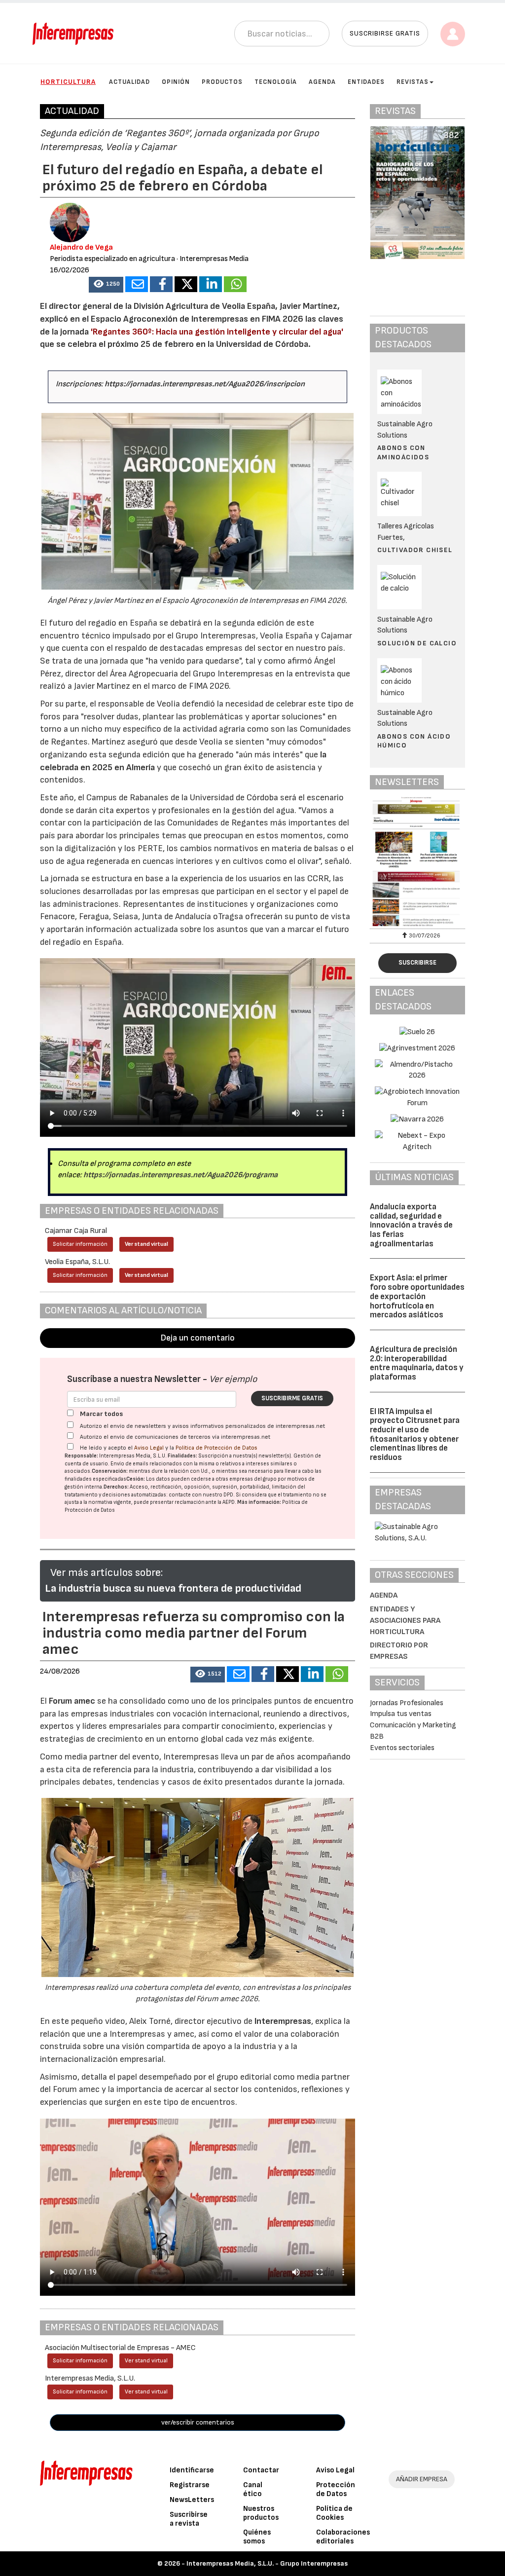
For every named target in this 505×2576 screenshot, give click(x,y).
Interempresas (283, 2021)
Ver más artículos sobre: (107, 1573)
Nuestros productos (261, 2513)
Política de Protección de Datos (216, 1448)
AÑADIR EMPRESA (422, 2479)
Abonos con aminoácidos (403, 452)
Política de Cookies (334, 2513)
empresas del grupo (253, 1479)
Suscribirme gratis (292, 1398)
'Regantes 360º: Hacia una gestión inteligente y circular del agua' (217, 332)
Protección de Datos (336, 2489)
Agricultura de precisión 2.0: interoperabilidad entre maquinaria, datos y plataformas (417, 1363)
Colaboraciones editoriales (343, 2537)
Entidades (366, 82)
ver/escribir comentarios (198, 2422)
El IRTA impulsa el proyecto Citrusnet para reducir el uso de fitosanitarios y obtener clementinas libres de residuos (415, 1435)
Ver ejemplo (233, 1379)
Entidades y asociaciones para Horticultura (405, 1621)
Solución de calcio (417, 643)
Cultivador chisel (415, 550)
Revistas (413, 82)
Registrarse (190, 2485)
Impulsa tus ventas (401, 1714)
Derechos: (116, 1487)
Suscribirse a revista (189, 2519)
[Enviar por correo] (137, 284)
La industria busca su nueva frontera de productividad (173, 1588)
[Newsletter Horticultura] (417, 861)
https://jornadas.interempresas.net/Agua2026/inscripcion (205, 384)
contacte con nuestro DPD (201, 1495)
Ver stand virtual (146, 1244)
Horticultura (68, 82)
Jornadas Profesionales (407, 1703)
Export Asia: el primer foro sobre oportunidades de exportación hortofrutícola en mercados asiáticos (417, 1296)
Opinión (176, 82)
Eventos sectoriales (402, 1748)
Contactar (261, 2470)
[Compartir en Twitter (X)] (186, 284)
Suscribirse (417, 963)
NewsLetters (192, 2500)
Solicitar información (80, 1244)
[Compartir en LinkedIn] (211, 284)
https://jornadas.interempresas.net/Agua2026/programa (180, 1175)
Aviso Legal (149, 1448)
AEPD (229, 1502)
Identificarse (192, 2470)
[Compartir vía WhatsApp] (235, 284)
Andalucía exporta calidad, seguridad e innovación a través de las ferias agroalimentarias (411, 1225)
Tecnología (276, 82)
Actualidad (129, 82)
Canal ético (253, 2489)
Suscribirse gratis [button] (385, 33)
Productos (222, 82)
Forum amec (71, 1701)
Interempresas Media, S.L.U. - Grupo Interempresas (267, 2563)
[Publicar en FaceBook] (161, 284)
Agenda (322, 82)
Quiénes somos (257, 2537)
